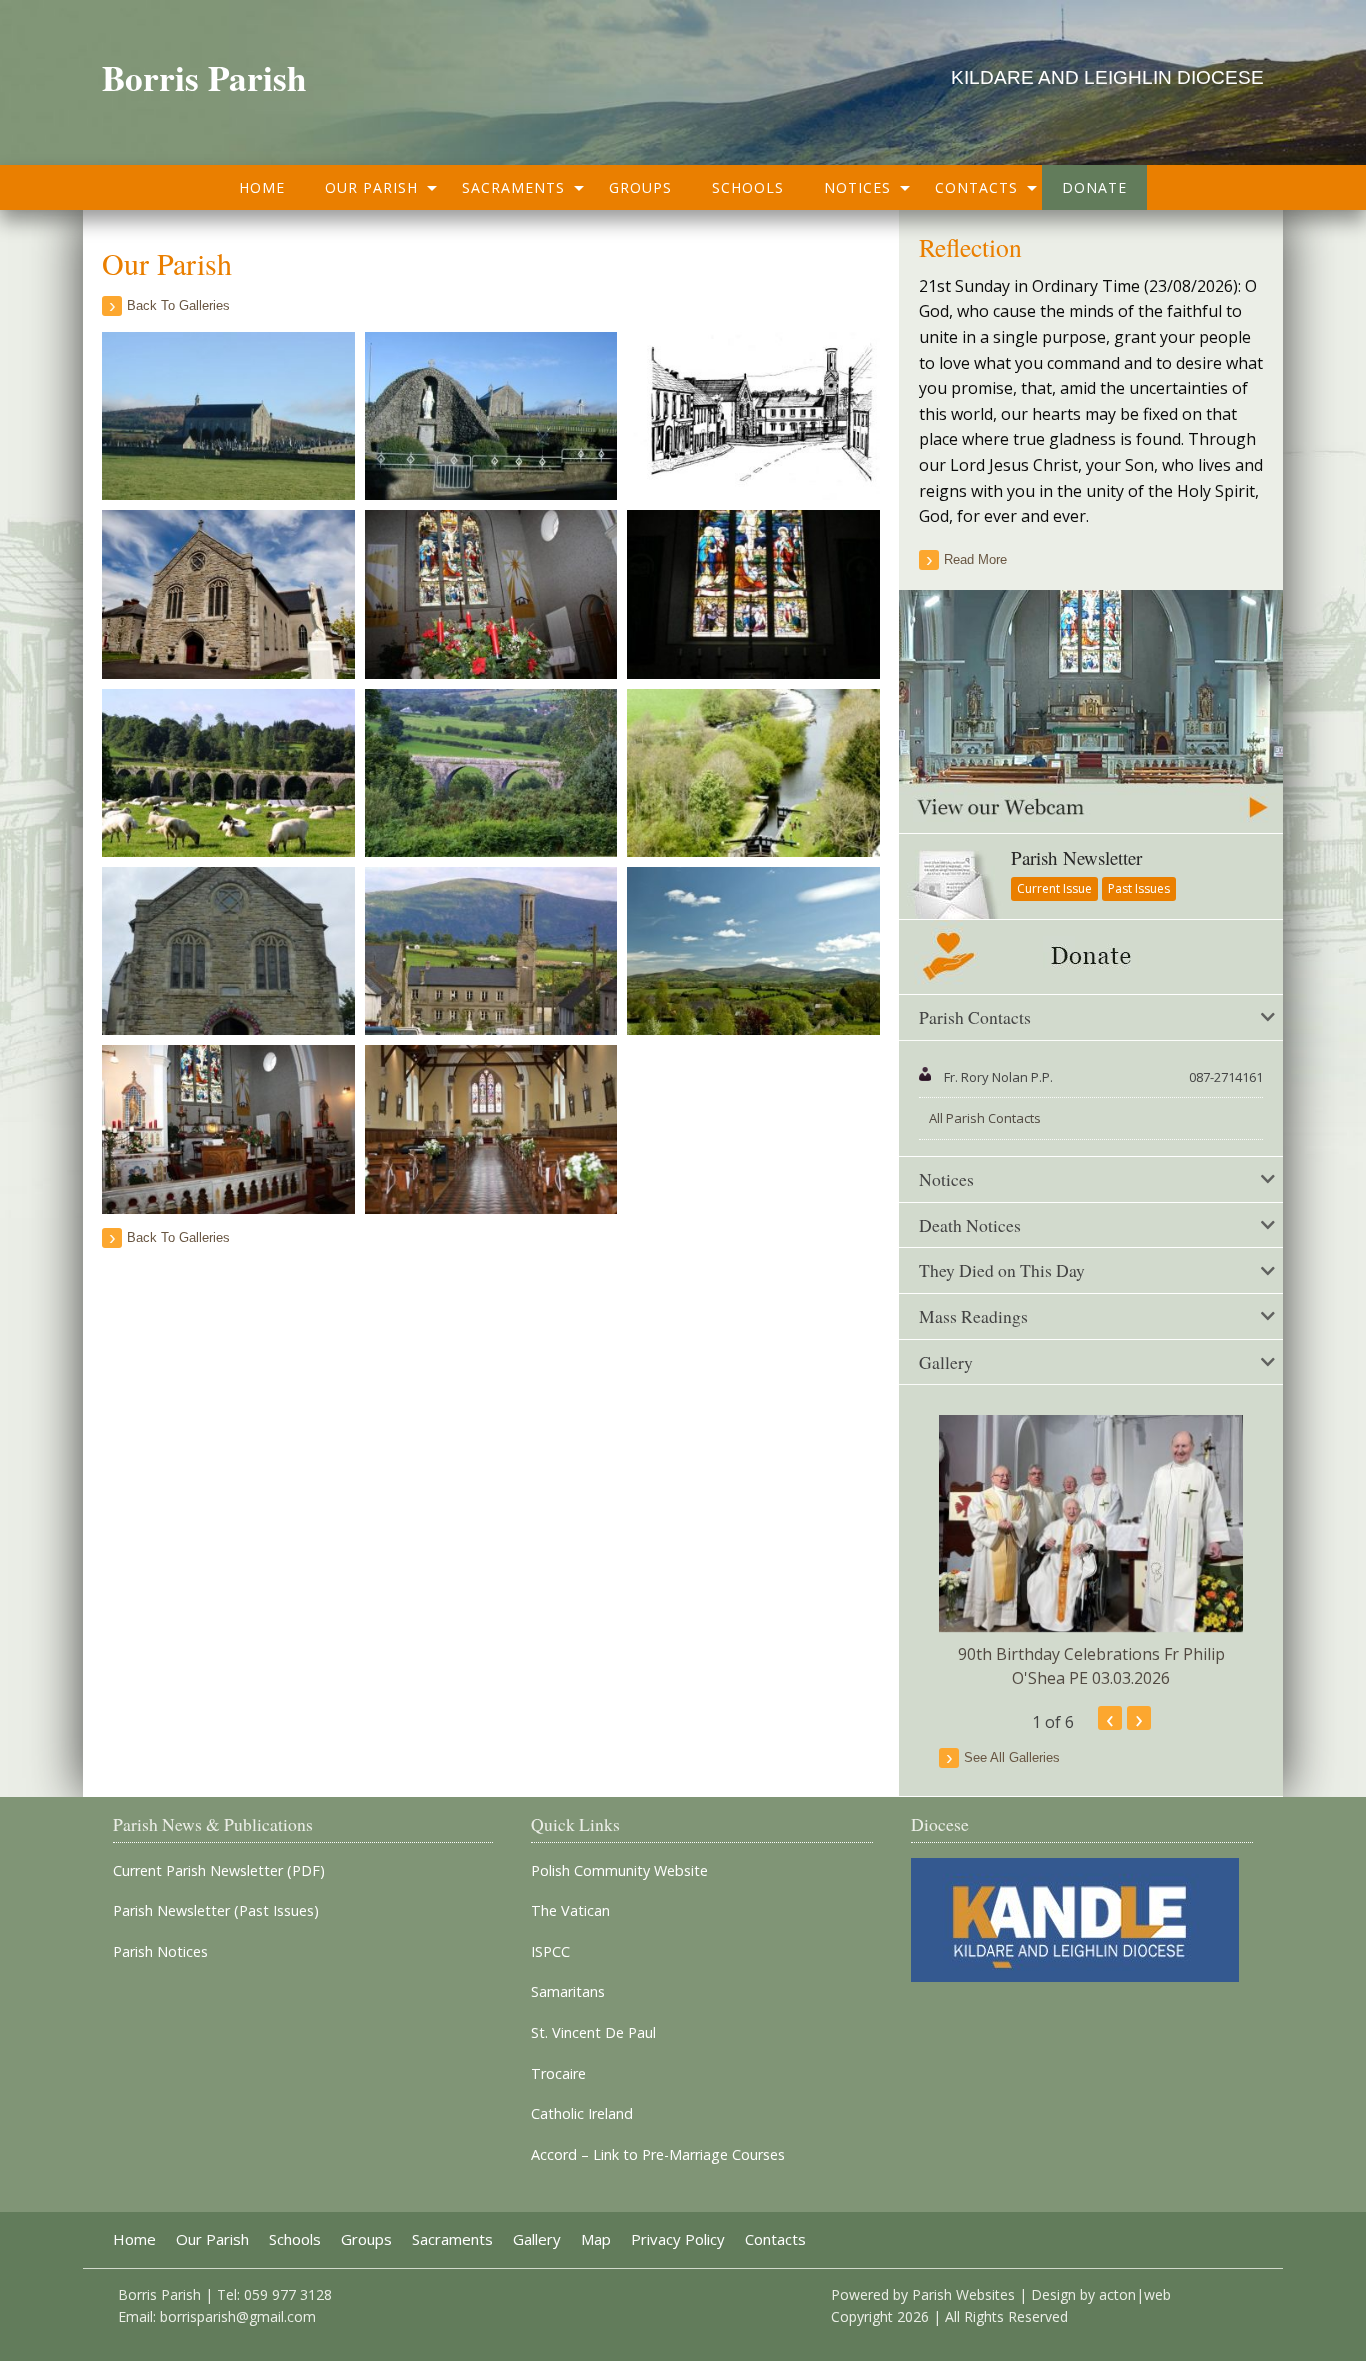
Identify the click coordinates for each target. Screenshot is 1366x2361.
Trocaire (558, 2074)
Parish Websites (963, 2294)
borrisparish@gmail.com (238, 2316)
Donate (1094, 187)
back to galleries (178, 305)
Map (596, 2239)
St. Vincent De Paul (593, 2033)
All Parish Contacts (985, 1118)
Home (262, 187)
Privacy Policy (678, 2239)
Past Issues (1139, 888)
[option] (1091, 1552)
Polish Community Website (619, 1871)
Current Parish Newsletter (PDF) (219, 1871)
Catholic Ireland (582, 2114)
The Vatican (570, 1911)
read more (975, 559)
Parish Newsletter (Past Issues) (216, 1911)
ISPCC (550, 1952)
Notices (857, 187)
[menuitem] (262, 187)
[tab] (1091, 1018)
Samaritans (568, 1992)
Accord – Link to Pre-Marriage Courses (658, 2155)
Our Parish (371, 187)
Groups (640, 187)
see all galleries (1012, 1757)
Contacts (976, 187)
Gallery (537, 2239)
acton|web (1135, 2294)
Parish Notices (160, 1952)
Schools (748, 187)
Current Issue (1054, 888)
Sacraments (513, 187)
